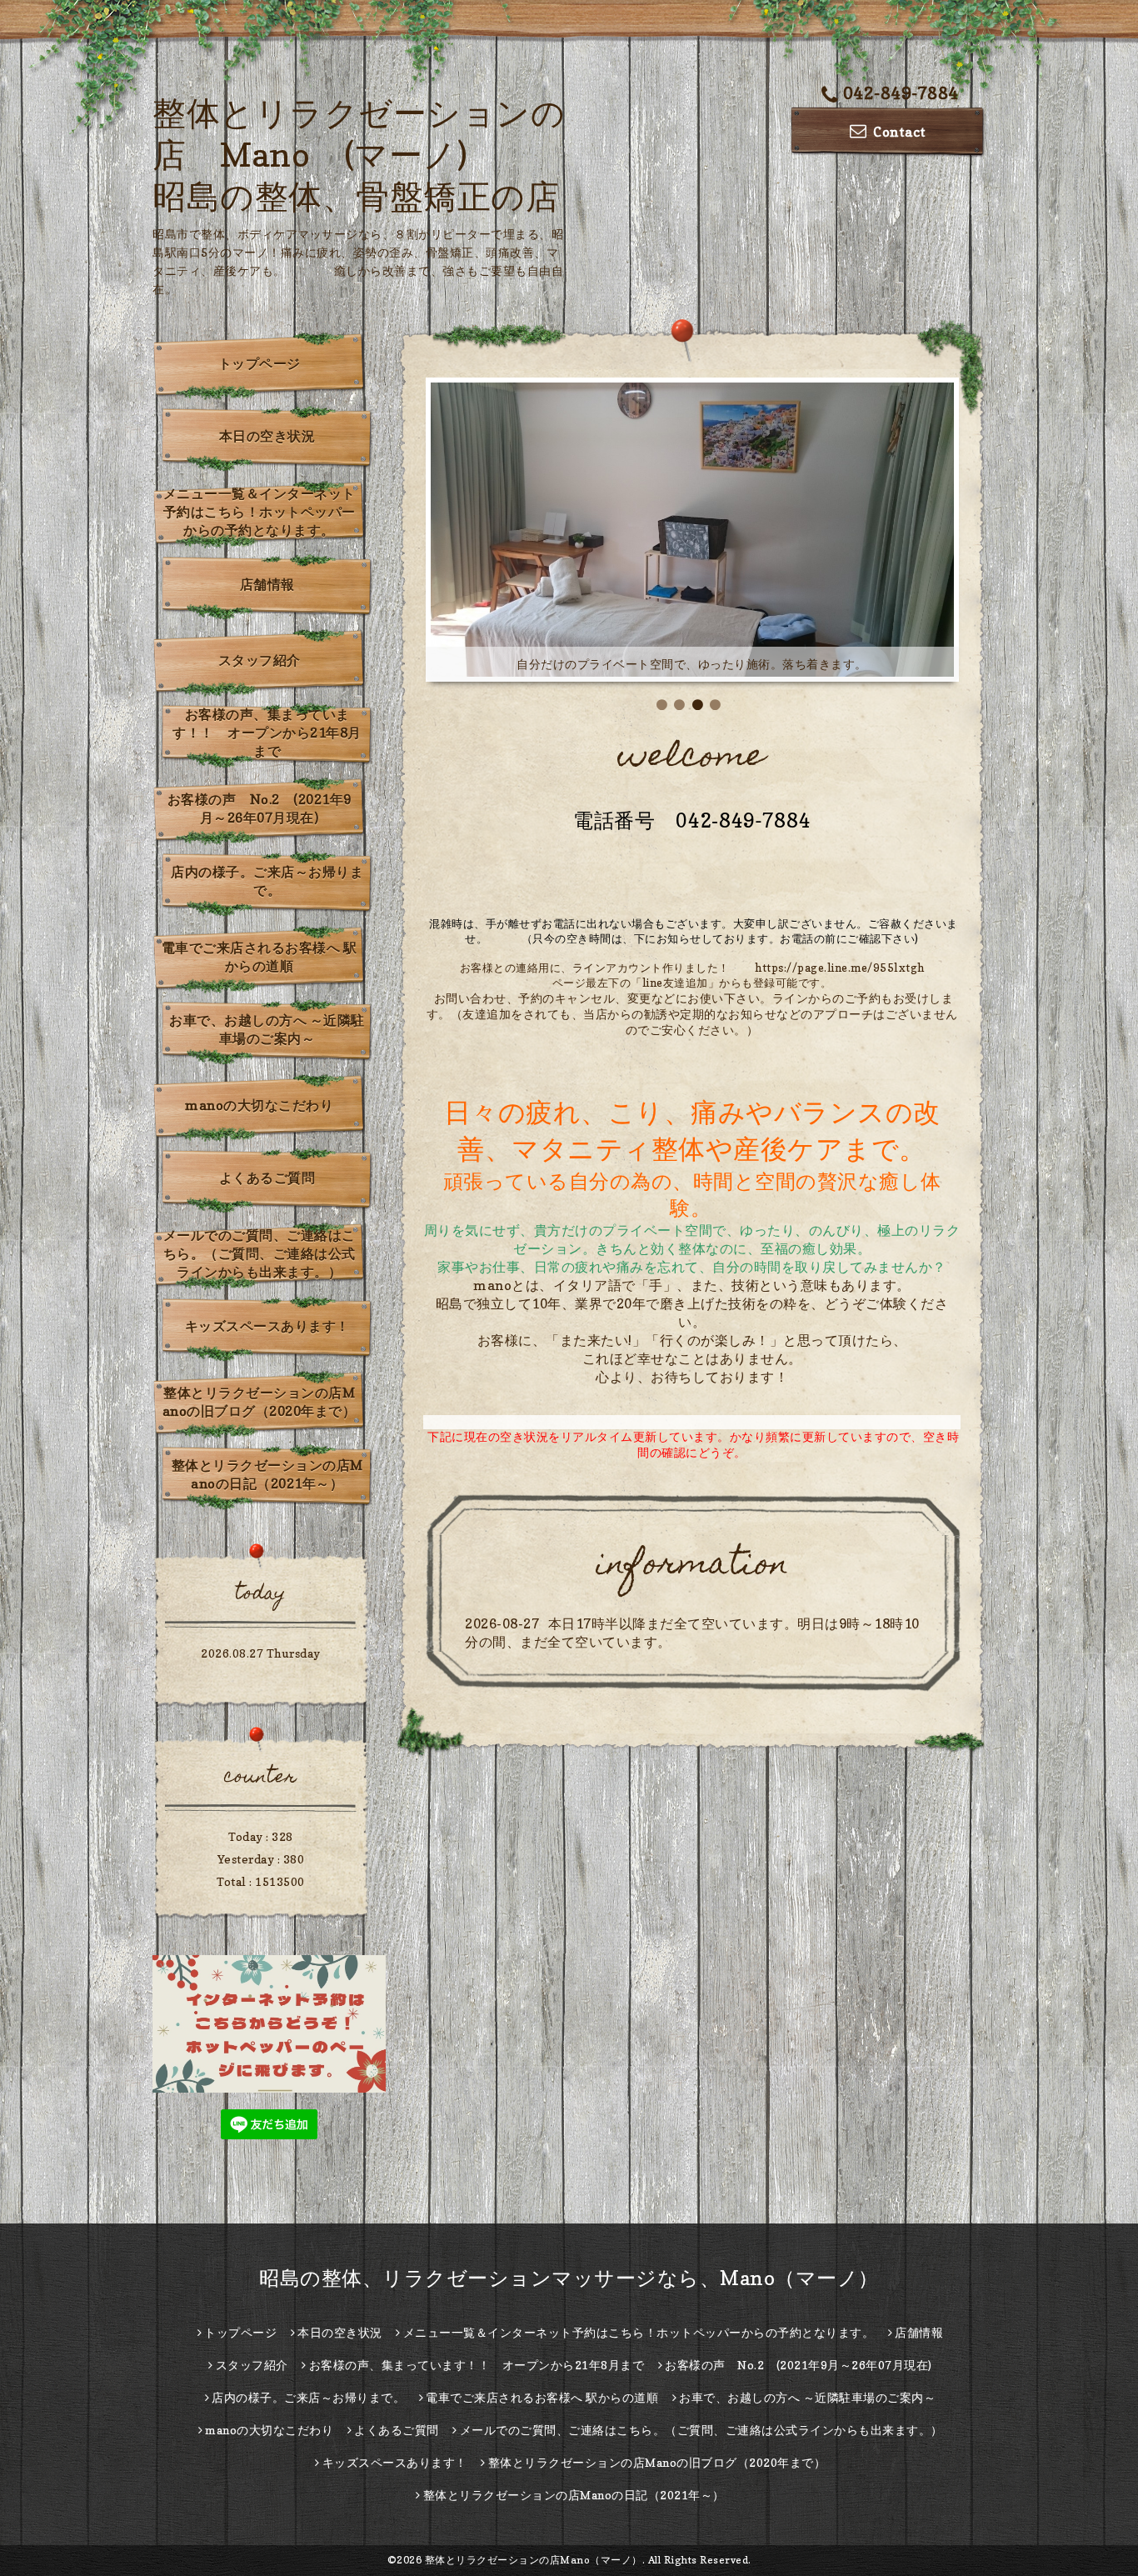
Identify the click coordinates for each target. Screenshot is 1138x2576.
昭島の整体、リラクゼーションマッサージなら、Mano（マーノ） (569, 2278)
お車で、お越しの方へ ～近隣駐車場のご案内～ (267, 1029)
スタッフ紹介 (260, 660)
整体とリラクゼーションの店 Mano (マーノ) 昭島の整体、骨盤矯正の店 (359, 154)
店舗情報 (267, 584)
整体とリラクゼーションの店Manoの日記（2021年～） (267, 1474)
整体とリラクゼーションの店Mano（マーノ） (534, 2560)
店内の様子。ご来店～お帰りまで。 (267, 881)
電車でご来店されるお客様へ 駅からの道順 (260, 957)
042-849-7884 (901, 93)
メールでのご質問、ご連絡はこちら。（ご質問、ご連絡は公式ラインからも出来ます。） (260, 1253)
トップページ (260, 363)
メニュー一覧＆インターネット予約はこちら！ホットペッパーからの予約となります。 (260, 512)
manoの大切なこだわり (259, 1105)
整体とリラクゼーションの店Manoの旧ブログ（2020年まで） (260, 1402)
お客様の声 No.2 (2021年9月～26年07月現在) (260, 808)
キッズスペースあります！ (267, 1326)
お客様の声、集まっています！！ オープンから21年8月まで (267, 733)
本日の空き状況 (267, 436)
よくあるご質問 (267, 1178)
